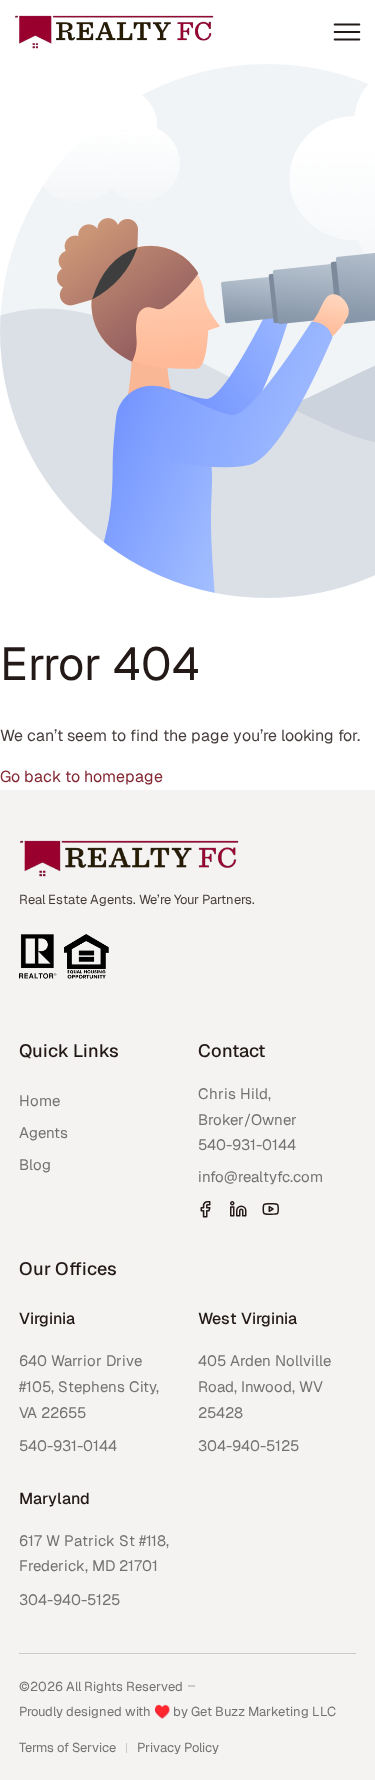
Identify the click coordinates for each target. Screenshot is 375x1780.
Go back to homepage (81, 776)
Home (39, 1100)
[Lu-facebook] (205, 1209)
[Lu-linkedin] (238, 1209)
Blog (35, 1164)
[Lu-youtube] (271, 1209)
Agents (43, 1132)
